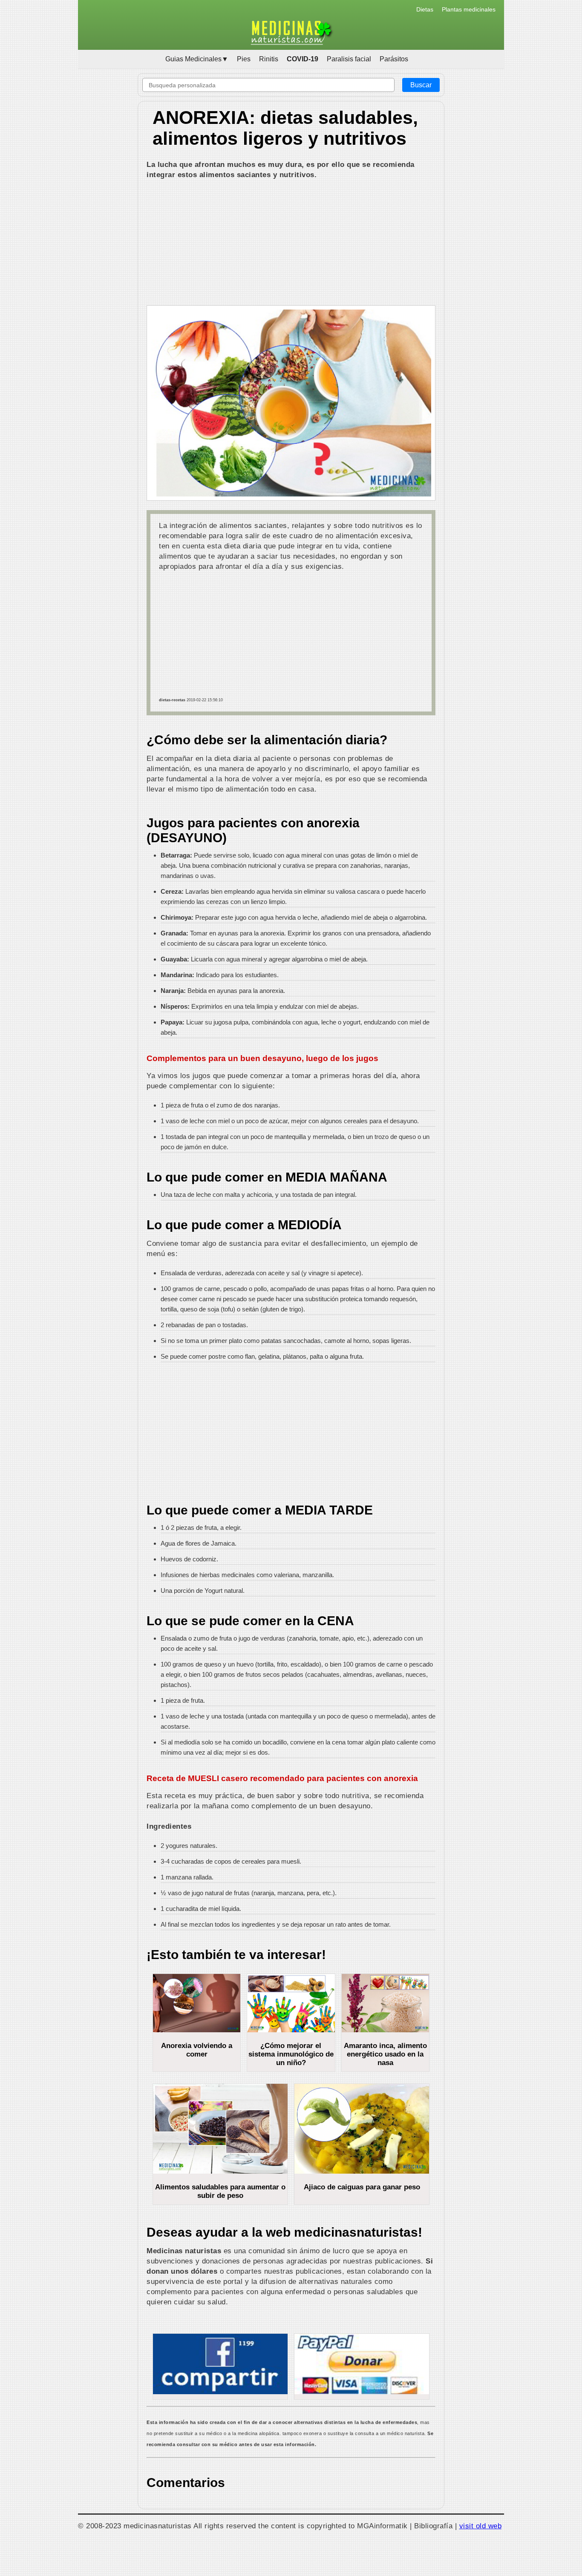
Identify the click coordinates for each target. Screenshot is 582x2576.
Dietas (425, 9)
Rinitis (269, 59)
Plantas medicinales (469, 9)
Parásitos (394, 59)
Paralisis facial (349, 59)
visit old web (481, 2526)
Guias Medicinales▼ (197, 59)
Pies (244, 59)
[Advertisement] (291, 244)
